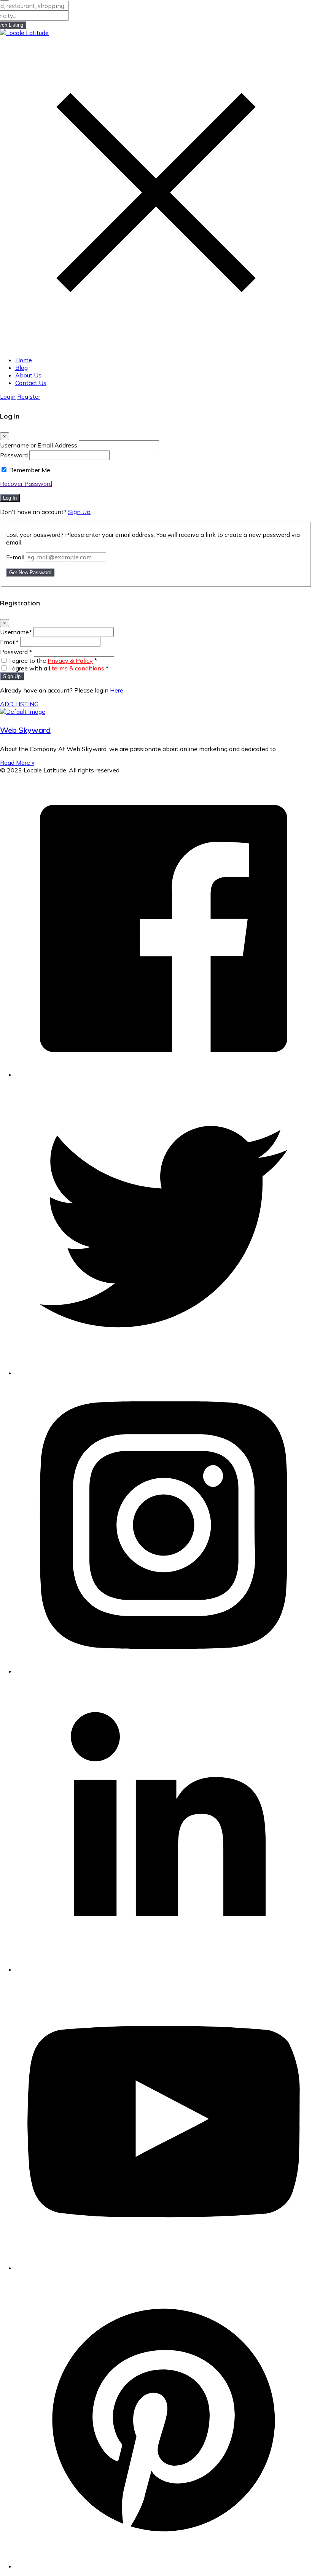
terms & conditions (78, 668)
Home (24, 360)
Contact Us (31, 383)
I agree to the (53, 661)
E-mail (15, 557)
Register (29, 396)
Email (9, 642)
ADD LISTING (19, 704)
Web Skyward (25, 730)
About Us (28, 375)
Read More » (17, 763)
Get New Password (30, 572)
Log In (10, 498)
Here (117, 690)
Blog (21, 368)
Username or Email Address (39, 445)
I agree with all (59, 668)
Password (14, 455)
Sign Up (79, 512)
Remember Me (30, 470)
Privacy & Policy (70, 661)
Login (8, 396)
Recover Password (26, 484)
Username (16, 632)
